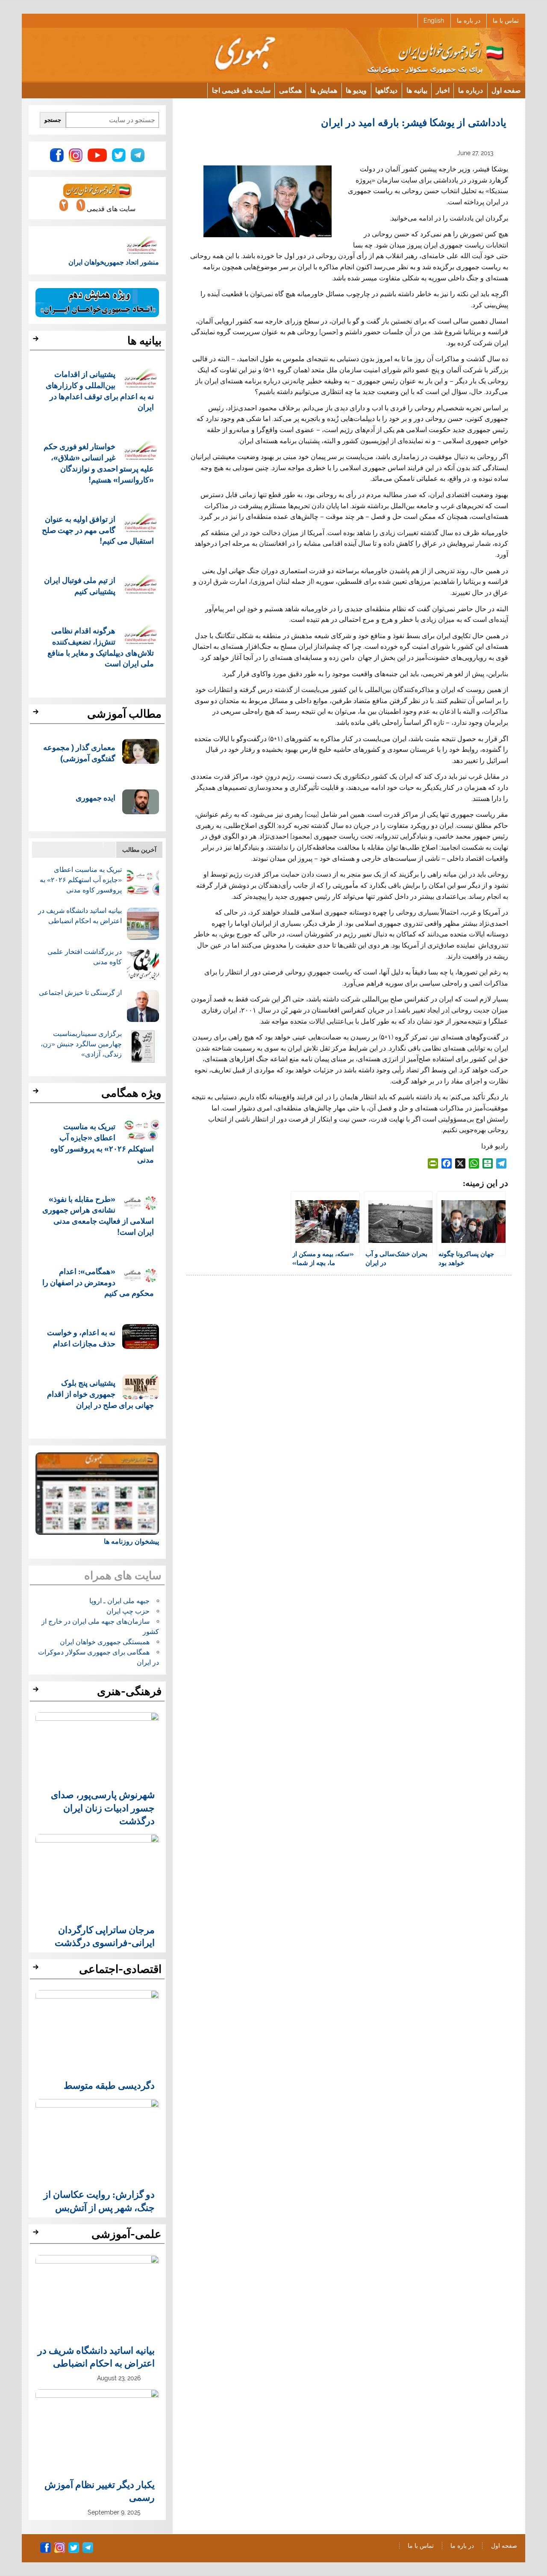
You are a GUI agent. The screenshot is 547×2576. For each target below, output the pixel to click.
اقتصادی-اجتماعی (120, 1969)
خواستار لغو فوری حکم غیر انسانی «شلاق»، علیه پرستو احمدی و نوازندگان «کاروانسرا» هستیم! (99, 462)
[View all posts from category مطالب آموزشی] (37, 714)
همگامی (290, 90)
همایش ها (324, 90)
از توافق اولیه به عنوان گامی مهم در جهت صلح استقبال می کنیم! (98, 530)
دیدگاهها (386, 90)
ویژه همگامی (131, 1093)
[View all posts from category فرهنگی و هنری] (37, 1692)
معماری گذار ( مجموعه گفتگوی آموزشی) (79, 752)
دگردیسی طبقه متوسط (109, 2085)
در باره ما (469, 21)
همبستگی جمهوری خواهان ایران (105, 1642)
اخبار (443, 90)
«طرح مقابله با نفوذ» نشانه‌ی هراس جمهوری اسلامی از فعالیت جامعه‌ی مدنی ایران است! (98, 1215)
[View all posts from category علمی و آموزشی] (37, 2234)
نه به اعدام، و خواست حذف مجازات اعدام (81, 1338)
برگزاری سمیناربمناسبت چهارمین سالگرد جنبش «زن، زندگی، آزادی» (81, 1044)
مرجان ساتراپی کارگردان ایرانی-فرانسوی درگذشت (105, 1936)
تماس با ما (506, 21)
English (434, 21)
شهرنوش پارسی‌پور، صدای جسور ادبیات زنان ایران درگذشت (103, 1807)
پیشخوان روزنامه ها (131, 1541)
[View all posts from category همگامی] (37, 1093)
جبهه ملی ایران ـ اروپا (119, 1601)
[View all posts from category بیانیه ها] (37, 341)
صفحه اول (506, 90)
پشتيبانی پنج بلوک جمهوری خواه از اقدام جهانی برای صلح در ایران (100, 1394)
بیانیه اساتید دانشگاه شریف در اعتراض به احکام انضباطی (96, 2356)
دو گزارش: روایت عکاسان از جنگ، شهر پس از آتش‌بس (99, 2200)
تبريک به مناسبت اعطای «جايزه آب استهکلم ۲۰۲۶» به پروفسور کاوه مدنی (81, 880)
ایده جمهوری (96, 797)
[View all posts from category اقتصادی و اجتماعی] (37, 1970)
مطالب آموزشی (124, 714)
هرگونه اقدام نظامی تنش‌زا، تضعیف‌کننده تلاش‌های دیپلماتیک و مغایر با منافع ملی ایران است (101, 647)
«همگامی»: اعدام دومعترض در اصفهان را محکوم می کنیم (98, 1282)
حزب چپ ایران (128, 1611)
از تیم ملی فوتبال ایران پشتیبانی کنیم (80, 585)
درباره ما (471, 90)
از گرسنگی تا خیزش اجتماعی (80, 993)
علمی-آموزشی (126, 2234)
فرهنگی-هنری (129, 1691)
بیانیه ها (417, 90)
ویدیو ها (356, 90)
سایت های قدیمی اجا (241, 90)
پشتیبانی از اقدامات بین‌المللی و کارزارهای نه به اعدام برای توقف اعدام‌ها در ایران (100, 390)
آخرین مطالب (139, 849)
